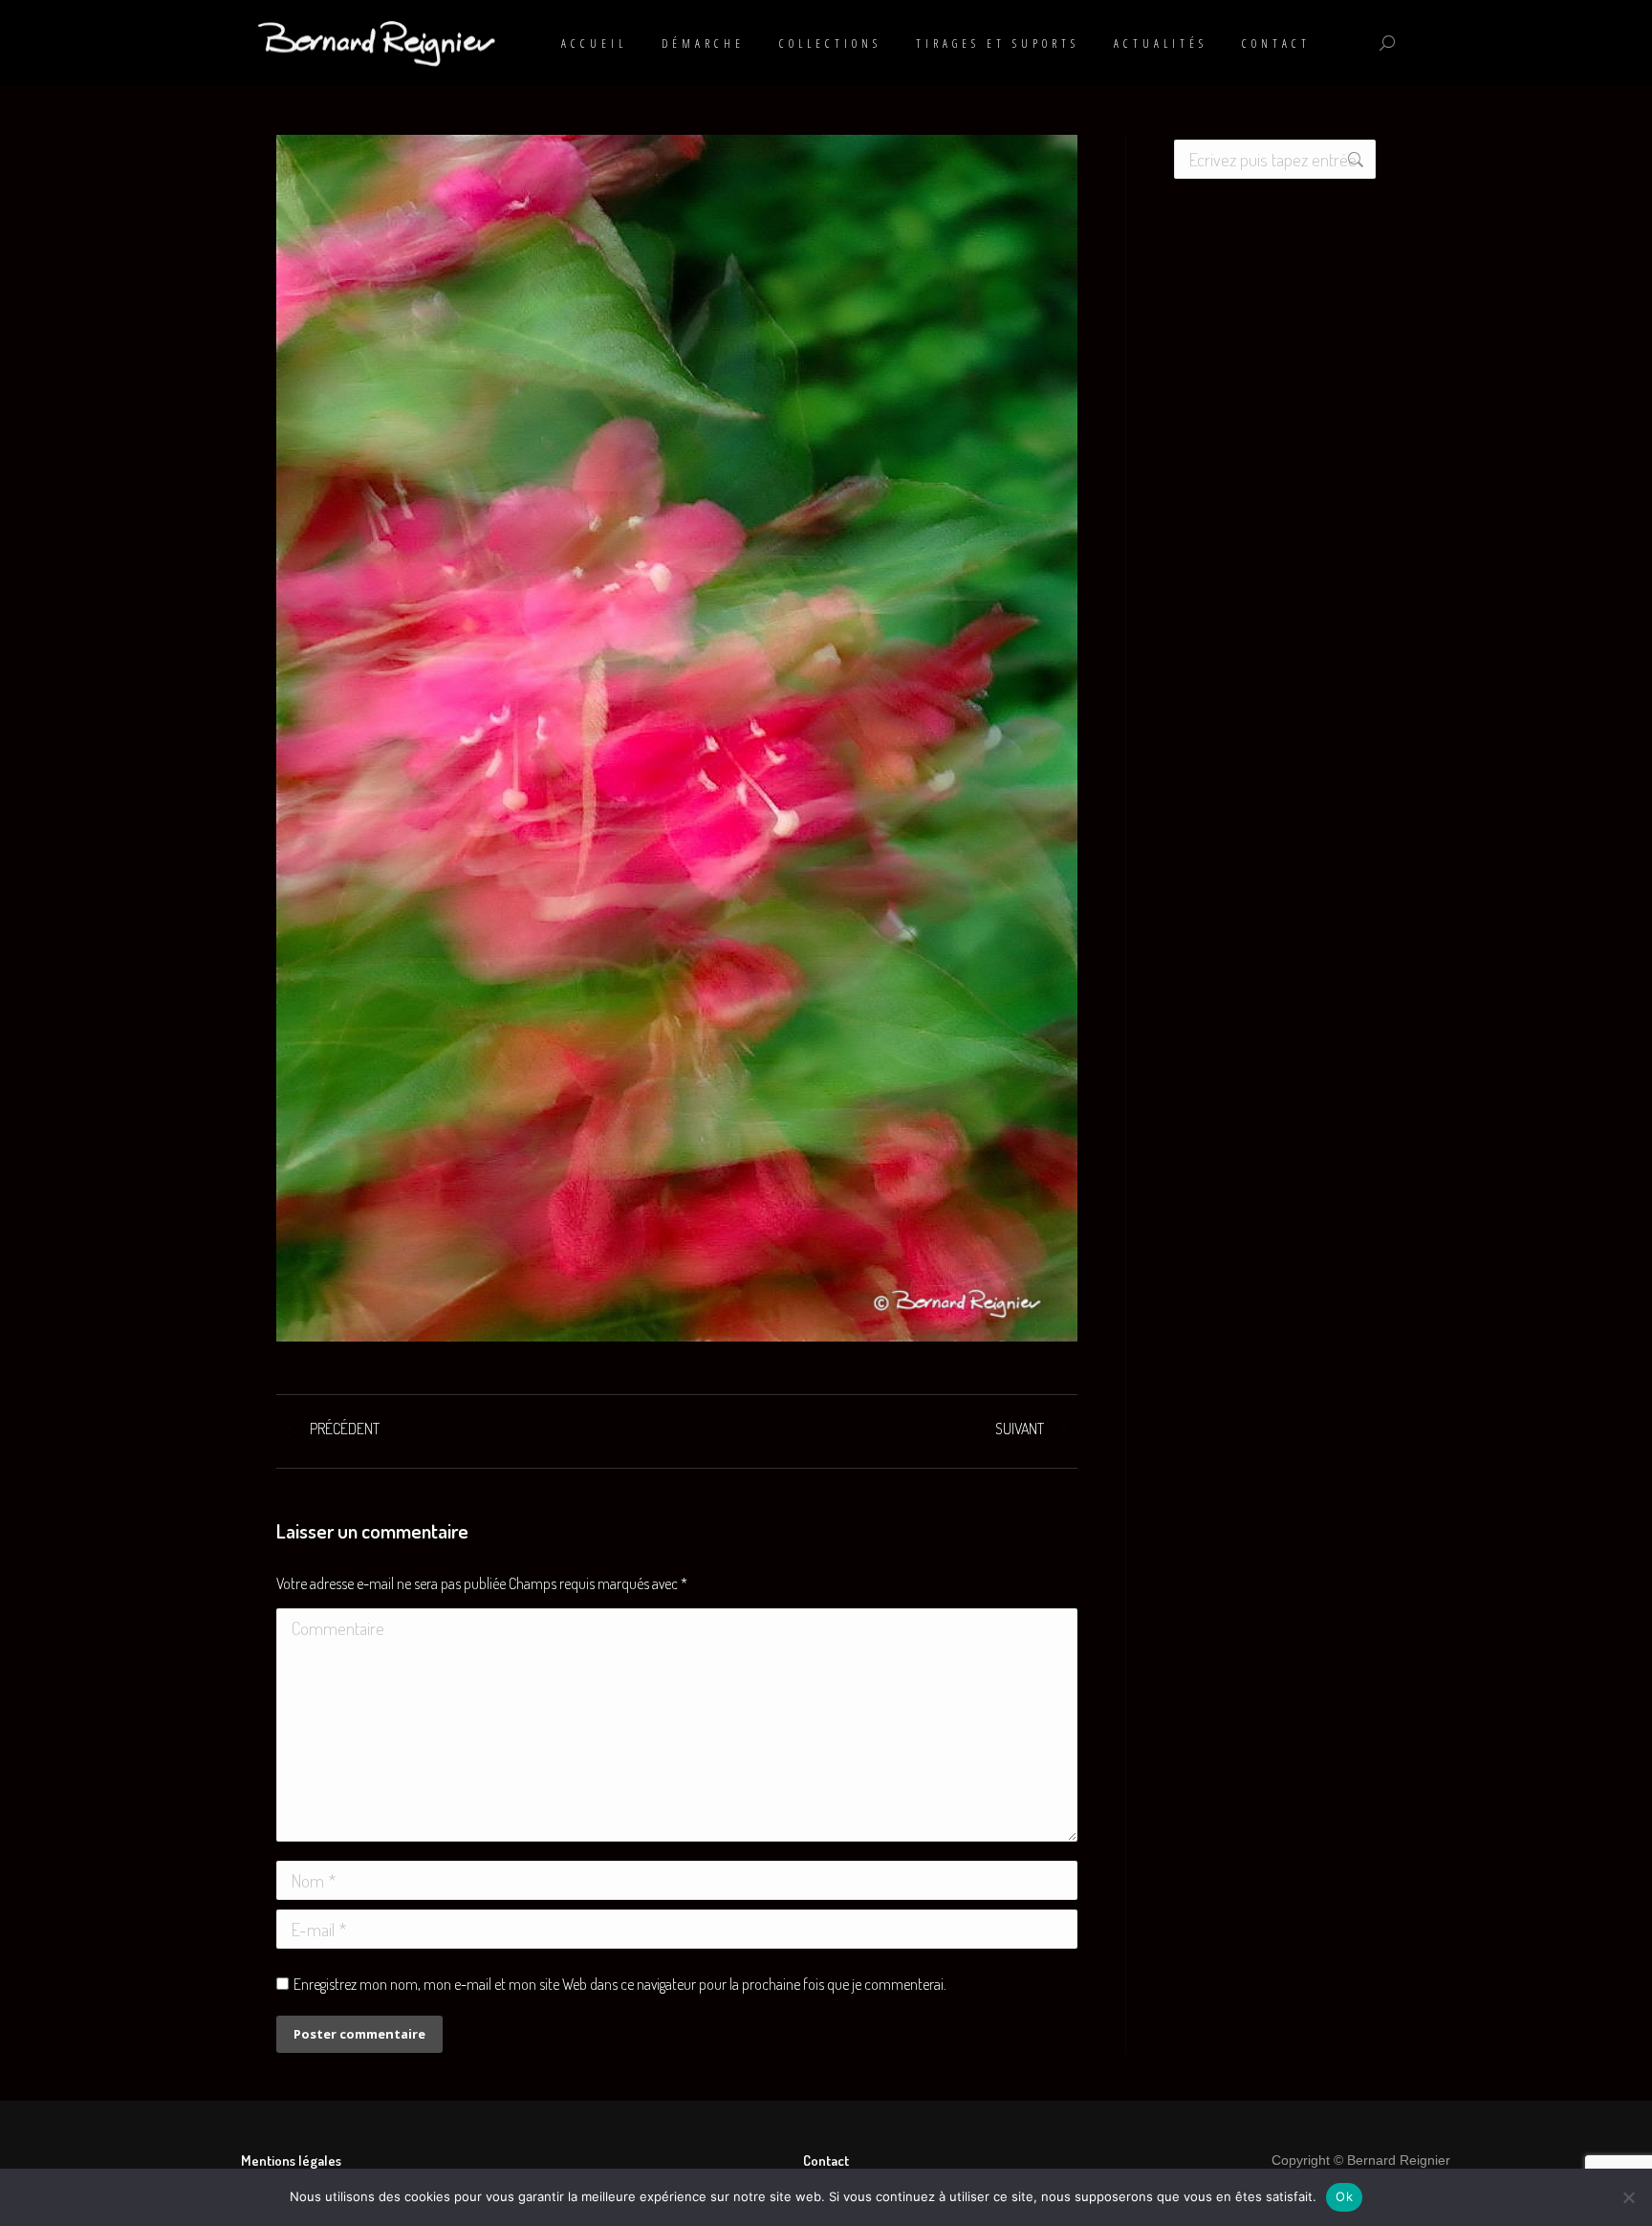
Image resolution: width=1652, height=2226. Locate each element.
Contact (826, 2161)
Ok (1344, 2196)
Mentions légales (291, 2161)
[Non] (1628, 2197)
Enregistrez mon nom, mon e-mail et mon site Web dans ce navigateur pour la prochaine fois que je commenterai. (620, 1984)
